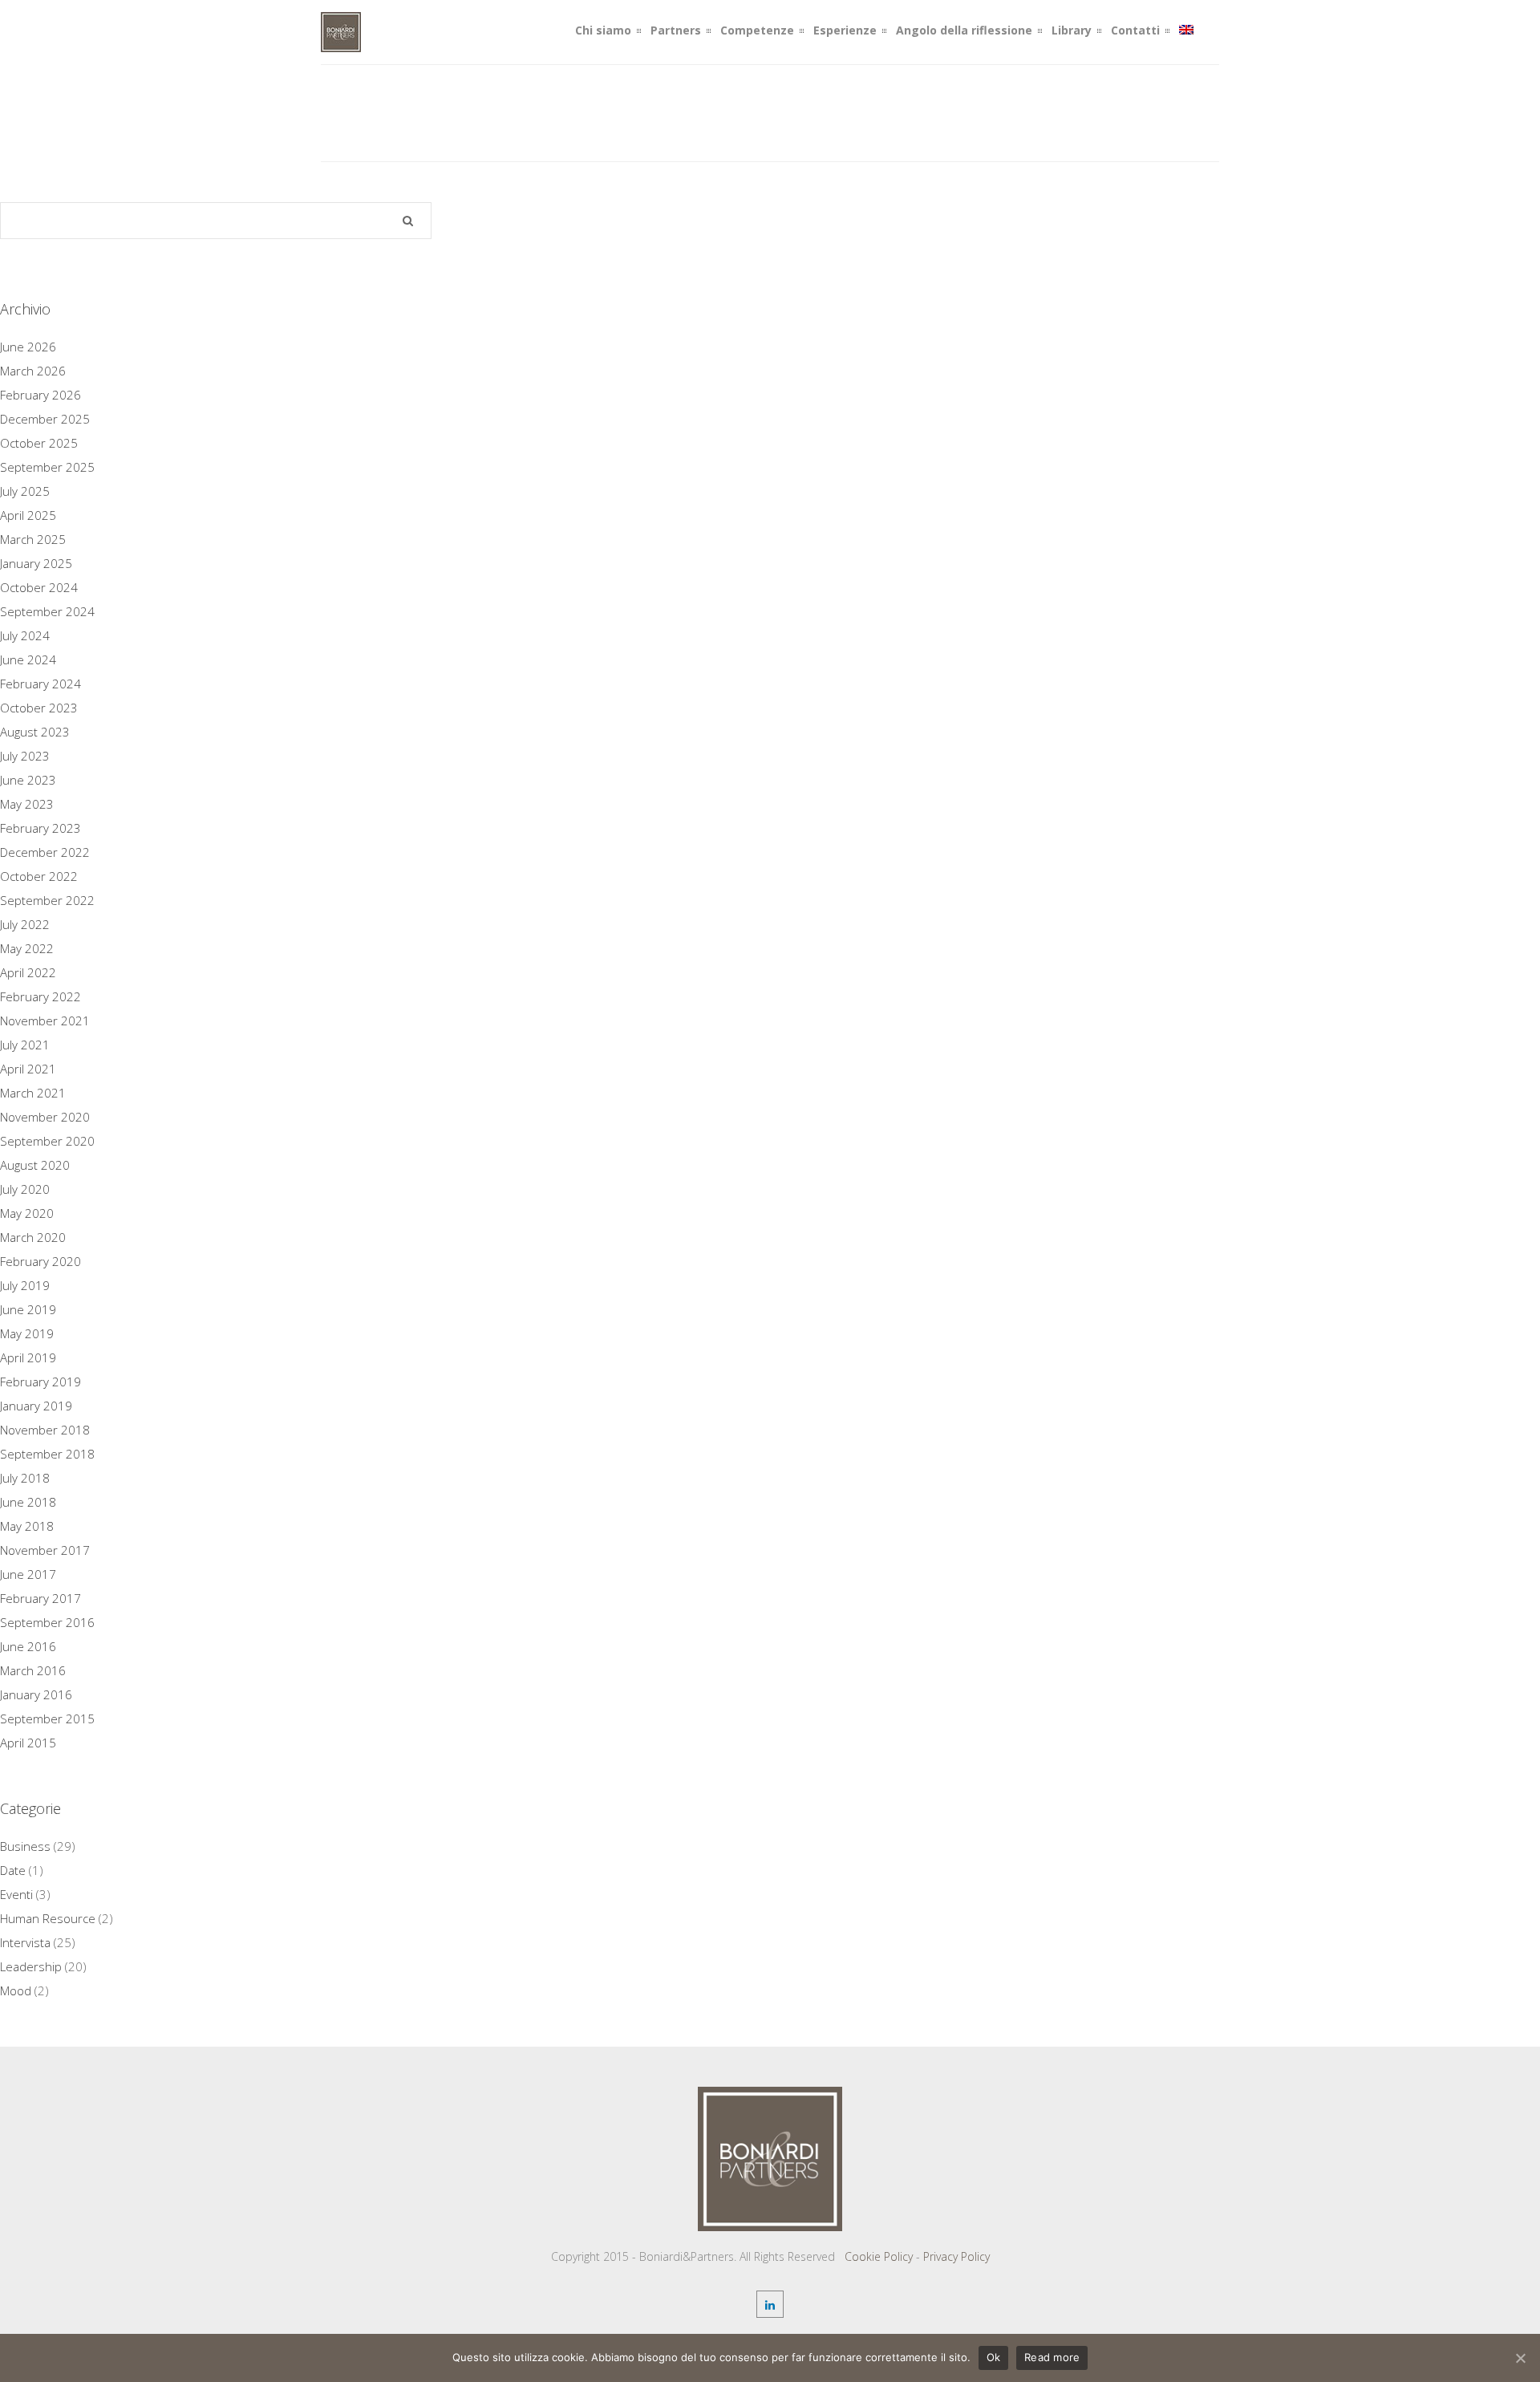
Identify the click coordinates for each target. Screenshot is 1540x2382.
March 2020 (33, 1237)
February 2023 (41, 828)
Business (25, 1846)
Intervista (25, 1942)
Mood (16, 1990)
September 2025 (47, 467)
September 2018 (47, 1454)
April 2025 (28, 515)
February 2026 (41, 395)
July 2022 (25, 924)
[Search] (408, 221)
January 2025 (36, 563)
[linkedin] (770, 2304)
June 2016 (28, 1646)
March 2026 (33, 371)
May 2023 (27, 804)
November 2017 (45, 1550)
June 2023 (28, 780)
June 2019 (28, 1309)
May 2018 (27, 1526)
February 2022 (41, 996)
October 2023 (39, 708)
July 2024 (25, 635)
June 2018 (28, 1502)
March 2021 (33, 1093)
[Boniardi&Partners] (341, 43)
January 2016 (36, 1694)
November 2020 (45, 1117)
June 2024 (28, 659)
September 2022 (47, 900)
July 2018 (25, 1478)
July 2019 (25, 1285)
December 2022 (45, 852)
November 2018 (45, 1430)
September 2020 (47, 1141)
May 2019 (27, 1333)
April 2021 (28, 1069)
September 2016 (47, 1622)
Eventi (16, 1894)
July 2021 (25, 1045)
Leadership (31, 1966)
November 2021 (45, 1021)
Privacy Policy (956, 2256)
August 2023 (35, 732)
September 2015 (47, 1719)
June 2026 (28, 347)
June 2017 (28, 1574)
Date (13, 1870)
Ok (994, 2357)
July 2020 (25, 1189)
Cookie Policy (879, 2256)
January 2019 (36, 1406)
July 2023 (25, 756)
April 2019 (28, 1357)
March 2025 (33, 539)
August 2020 (35, 1165)
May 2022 (27, 948)
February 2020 (41, 1261)
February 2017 (41, 1598)
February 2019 (41, 1382)
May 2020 (27, 1213)
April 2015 (28, 1743)
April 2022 (28, 972)
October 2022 (39, 876)
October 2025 (39, 443)
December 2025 (45, 419)
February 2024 (41, 684)
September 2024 (47, 611)
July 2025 (25, 491)
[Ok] (1520, 2358)
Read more (1052, 2357)
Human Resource (48, 1918)
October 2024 (39, 587)
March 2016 (33, 1670)
